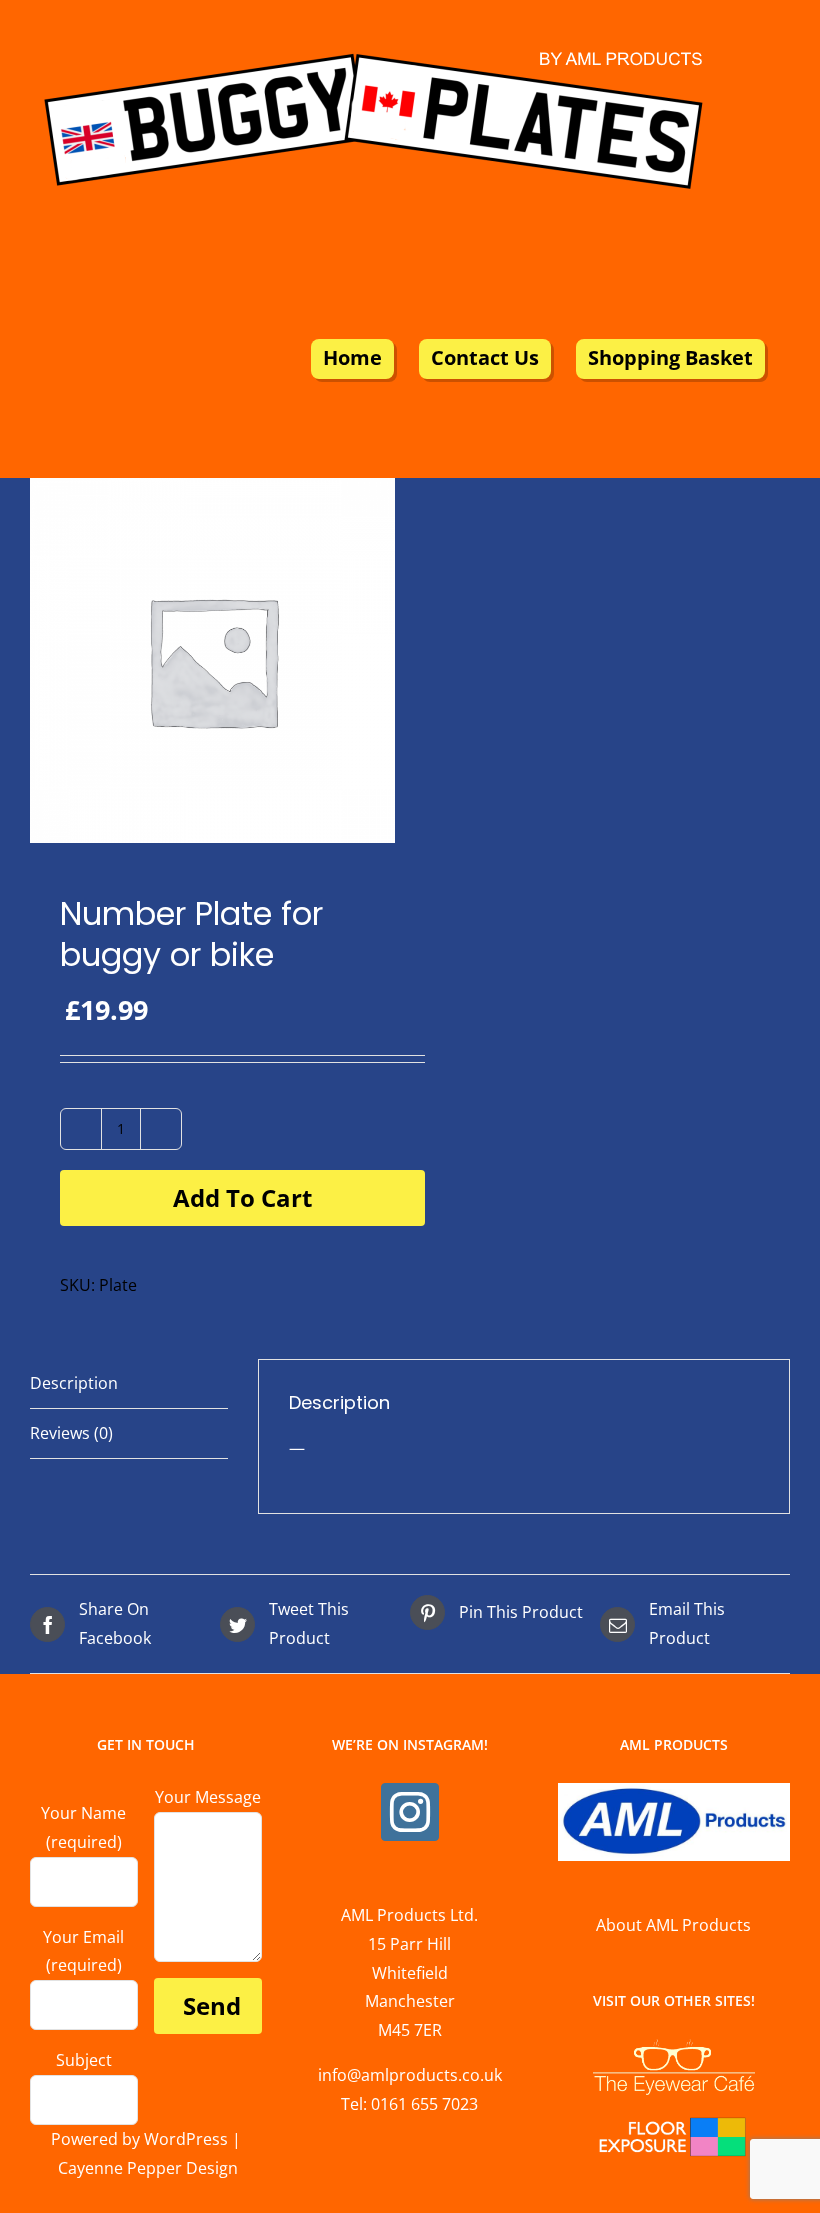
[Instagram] (410, 1812)
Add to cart (242, 1197)
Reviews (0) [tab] (71, 1433)
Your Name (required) (83, 1827)
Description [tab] (74, 1383)
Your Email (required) (83, 1951)
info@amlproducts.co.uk (410, 2075)
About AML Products (673, 1925)
